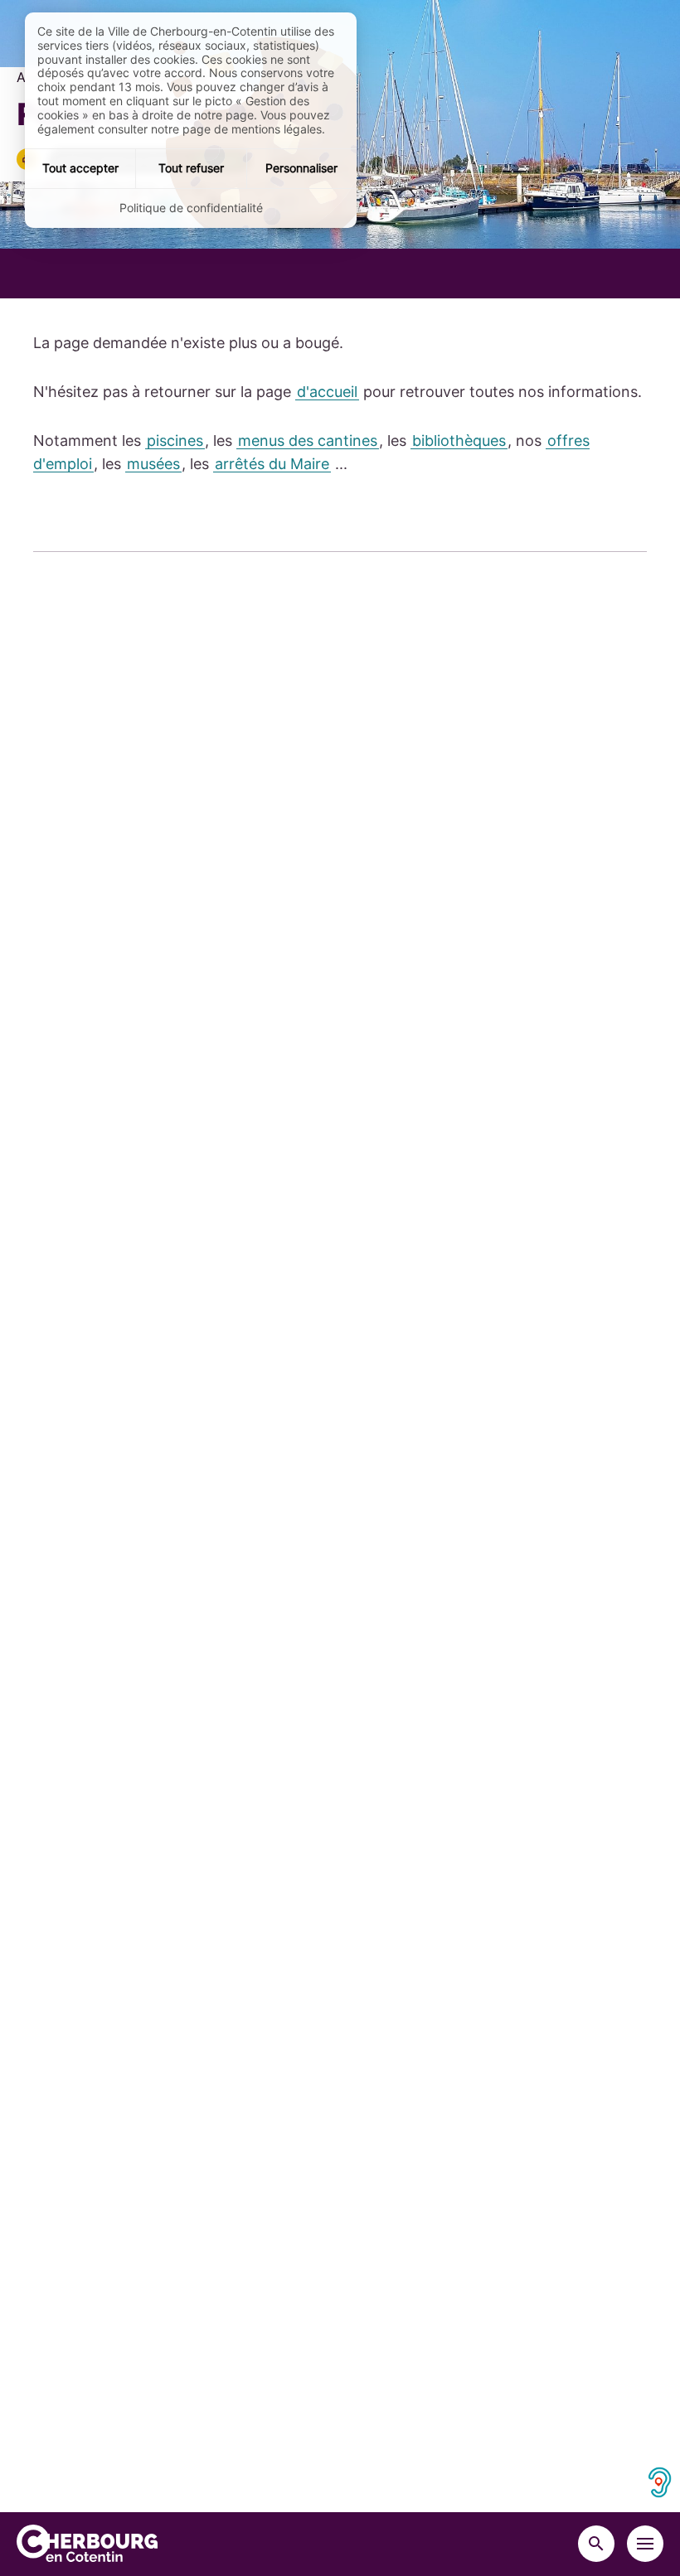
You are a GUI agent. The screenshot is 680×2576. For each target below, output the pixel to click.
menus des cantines (308, 441)
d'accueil (327, 392)
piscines (175, 441)
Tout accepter (80, 168)
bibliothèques (459, 441)
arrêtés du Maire (272, 464)
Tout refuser (191, 168)
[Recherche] (596, 2544)
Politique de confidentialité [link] (191, 208)
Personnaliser (301, 168)
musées (153, 464)
